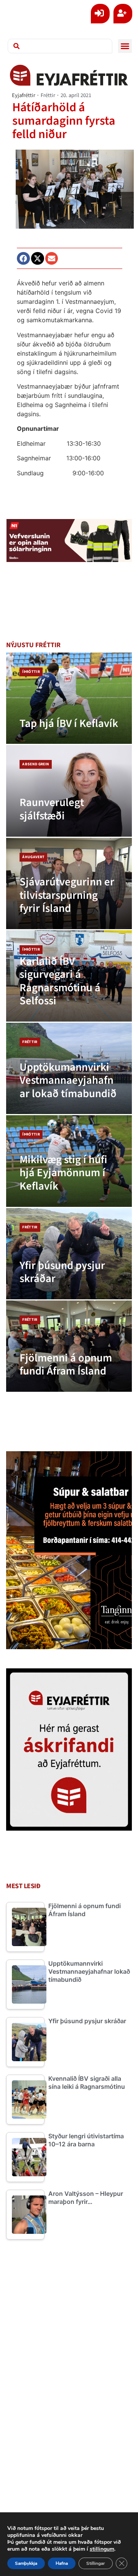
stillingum (102, 2549)
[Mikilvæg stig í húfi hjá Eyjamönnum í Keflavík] (69, 1161)
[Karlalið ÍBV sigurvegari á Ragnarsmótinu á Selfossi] (69, 976)
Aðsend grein (36, 764)
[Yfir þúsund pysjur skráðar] (69, 1254)
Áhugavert (33, 857)
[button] (125, 46)
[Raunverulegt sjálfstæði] (69, 791)
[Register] (123, 14)
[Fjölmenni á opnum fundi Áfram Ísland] (69, 1346)
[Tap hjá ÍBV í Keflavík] (69, 698)
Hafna (62, 2563)
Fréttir (48, 95)
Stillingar (96, 2563)
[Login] (100, 14)
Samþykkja (26, 2563)
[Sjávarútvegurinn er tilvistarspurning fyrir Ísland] (69, 883)
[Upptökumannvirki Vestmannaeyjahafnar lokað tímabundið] (69, 1068)
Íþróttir (31, 672)
